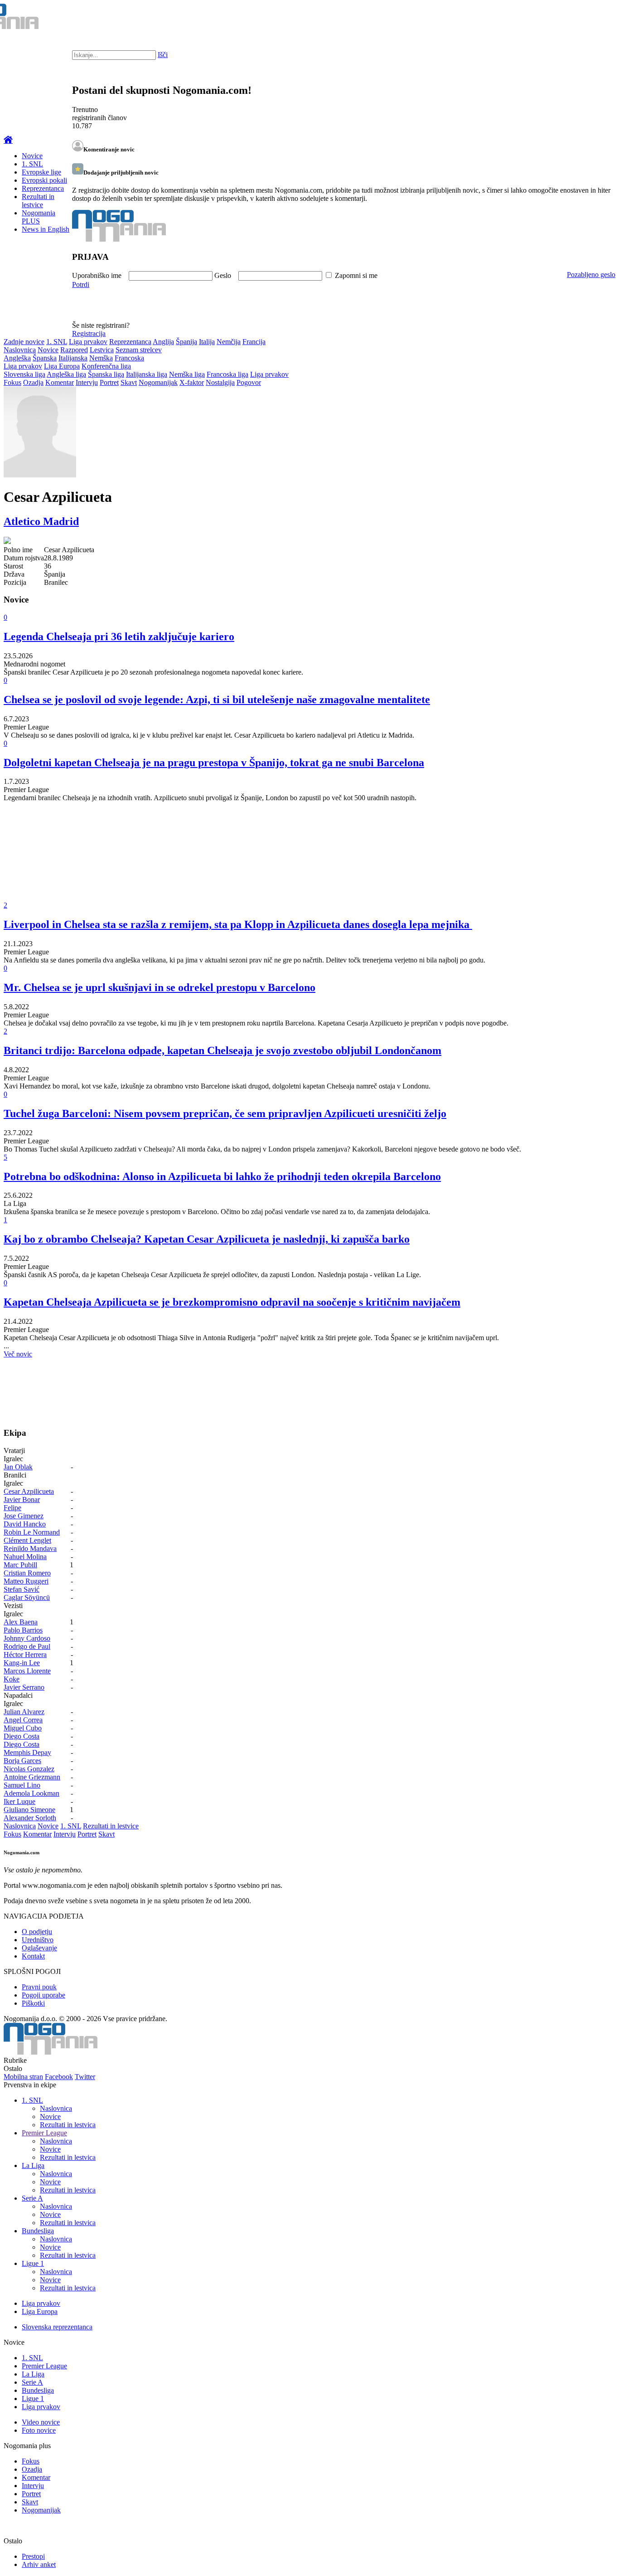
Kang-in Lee (22, 1663)
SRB (575, 18)
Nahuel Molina (25, 1557)
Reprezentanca (43, 188)
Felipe (12, 1508)
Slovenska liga (24, 374)
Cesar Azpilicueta (29, 1491)
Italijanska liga (147, 374)
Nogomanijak (158, 382)
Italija (207, 342)
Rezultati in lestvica (68, 2125)
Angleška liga (66, 374)
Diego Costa (22, 1736)
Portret (109, 382)
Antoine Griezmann (32, 1777)
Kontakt (33, 1956)
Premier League (44, 2133)
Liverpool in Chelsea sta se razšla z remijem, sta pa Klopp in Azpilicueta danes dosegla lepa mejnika (238, 924)
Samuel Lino (22, 1785)
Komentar (60, 382)
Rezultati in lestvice (38, 201)
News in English (46, 229)
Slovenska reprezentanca (57, 2327)
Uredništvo (38, 1940)
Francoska (129, 358)
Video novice (41, 2422)
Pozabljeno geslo (591, 275)
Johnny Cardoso (27, 1638)
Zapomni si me (356, 275)
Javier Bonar (22, 1499)
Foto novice (39, 2430)
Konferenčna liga (106, 366)
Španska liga (106, 374)
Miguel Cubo (23, 1728)
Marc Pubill (20, 1565)
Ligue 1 (33, 2263)
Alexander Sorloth (30, 1818)
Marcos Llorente (27, 1671)
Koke (12, 1679)
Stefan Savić (22, 1589)
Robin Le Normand (32, 1532)
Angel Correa (23, 1720)
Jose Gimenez (24, 1516)
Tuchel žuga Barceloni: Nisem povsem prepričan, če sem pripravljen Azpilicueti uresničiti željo (225, 1113)
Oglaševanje (39, 1948)
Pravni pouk (39, 1987)
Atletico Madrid (41, 521)
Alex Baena (21, 1622)
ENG (594, 18)
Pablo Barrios (23, 1630)
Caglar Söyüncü (27, 1597)
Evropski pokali (44, 180)
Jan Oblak (18, 1467)
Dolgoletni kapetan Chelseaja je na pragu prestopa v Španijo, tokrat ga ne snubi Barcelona (214, 763)
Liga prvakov (88, 342)
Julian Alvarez (24, 1712)
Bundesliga (38, 2231)
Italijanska (73, 358)
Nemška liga (187, 374)
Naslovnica (20, 350)
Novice (32, 156)
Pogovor (249, 382)
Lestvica (102, 350)
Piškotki (33, 2003)
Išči (163, 55)
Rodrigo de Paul (27, 1646)
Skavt (129, 382)
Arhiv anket (39, 2564)
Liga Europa (62, 366)
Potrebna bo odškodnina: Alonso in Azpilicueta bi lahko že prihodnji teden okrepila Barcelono (222, 1176)
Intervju (87, 382)
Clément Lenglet (27, 1540)
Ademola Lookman (31, 1793)
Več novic (18, 1354)
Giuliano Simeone (29, 1810)
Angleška (17, 358)
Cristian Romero (27, 1573)
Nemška (101, 358)
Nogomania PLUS (39, 217)
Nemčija (229, 342)
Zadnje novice (24, 342)
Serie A (32, 2198)
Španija (186, 342)
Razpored (74, 350)
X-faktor (192, 382)
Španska (45, 358)
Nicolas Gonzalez (29, 1769)
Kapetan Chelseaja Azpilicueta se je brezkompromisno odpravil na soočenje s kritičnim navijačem (232, 1302)
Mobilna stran (23, 2077)
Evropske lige (41, 172)
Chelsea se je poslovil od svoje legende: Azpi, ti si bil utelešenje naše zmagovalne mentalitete (217, 700)
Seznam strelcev (139, 350)
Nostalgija (220, 382)
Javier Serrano (24, 1687)
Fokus (12, 382)
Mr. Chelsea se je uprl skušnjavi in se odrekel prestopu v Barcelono (160, 987)
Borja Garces (22, 1761)
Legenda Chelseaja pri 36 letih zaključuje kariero (119, 637)
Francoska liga (227, 374)
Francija (254, 342)
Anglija (163, 342)
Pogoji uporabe (44, 1995)
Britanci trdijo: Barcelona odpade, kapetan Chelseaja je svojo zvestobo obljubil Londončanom (222, 1050)
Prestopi (33, 2556)
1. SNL (32, 164)
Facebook (59, 2077)
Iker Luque (19, 1801)
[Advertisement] (276, 858)
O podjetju (37, 1932)
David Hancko (25, 1524)
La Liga (33, 2165)
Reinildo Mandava (30, 1548)
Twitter (85, 2077)
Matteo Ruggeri (26, 1581)
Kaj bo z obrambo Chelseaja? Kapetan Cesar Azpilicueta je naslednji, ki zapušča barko (207, 1239)
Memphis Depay (27, 1752)
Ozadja (33, 382)
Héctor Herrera (25, 1655)
